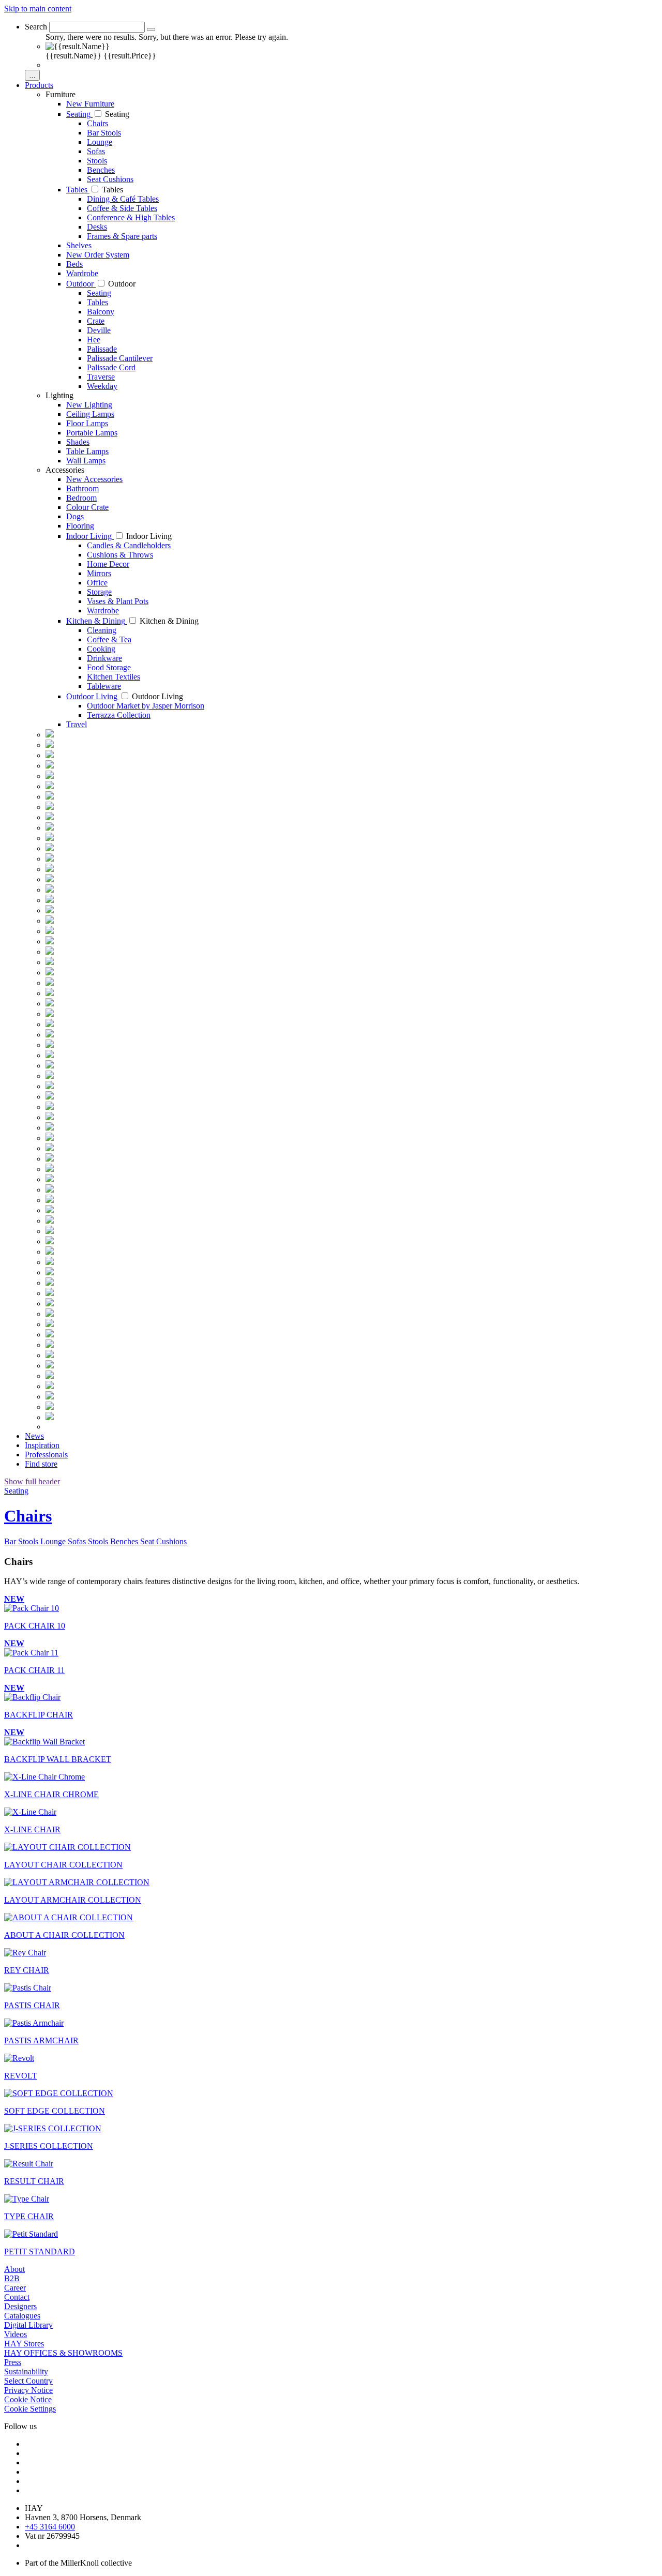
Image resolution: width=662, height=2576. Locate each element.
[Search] (151, 29)
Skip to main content (38, 9)
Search (36, 27)
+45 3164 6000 (50, 2527)
